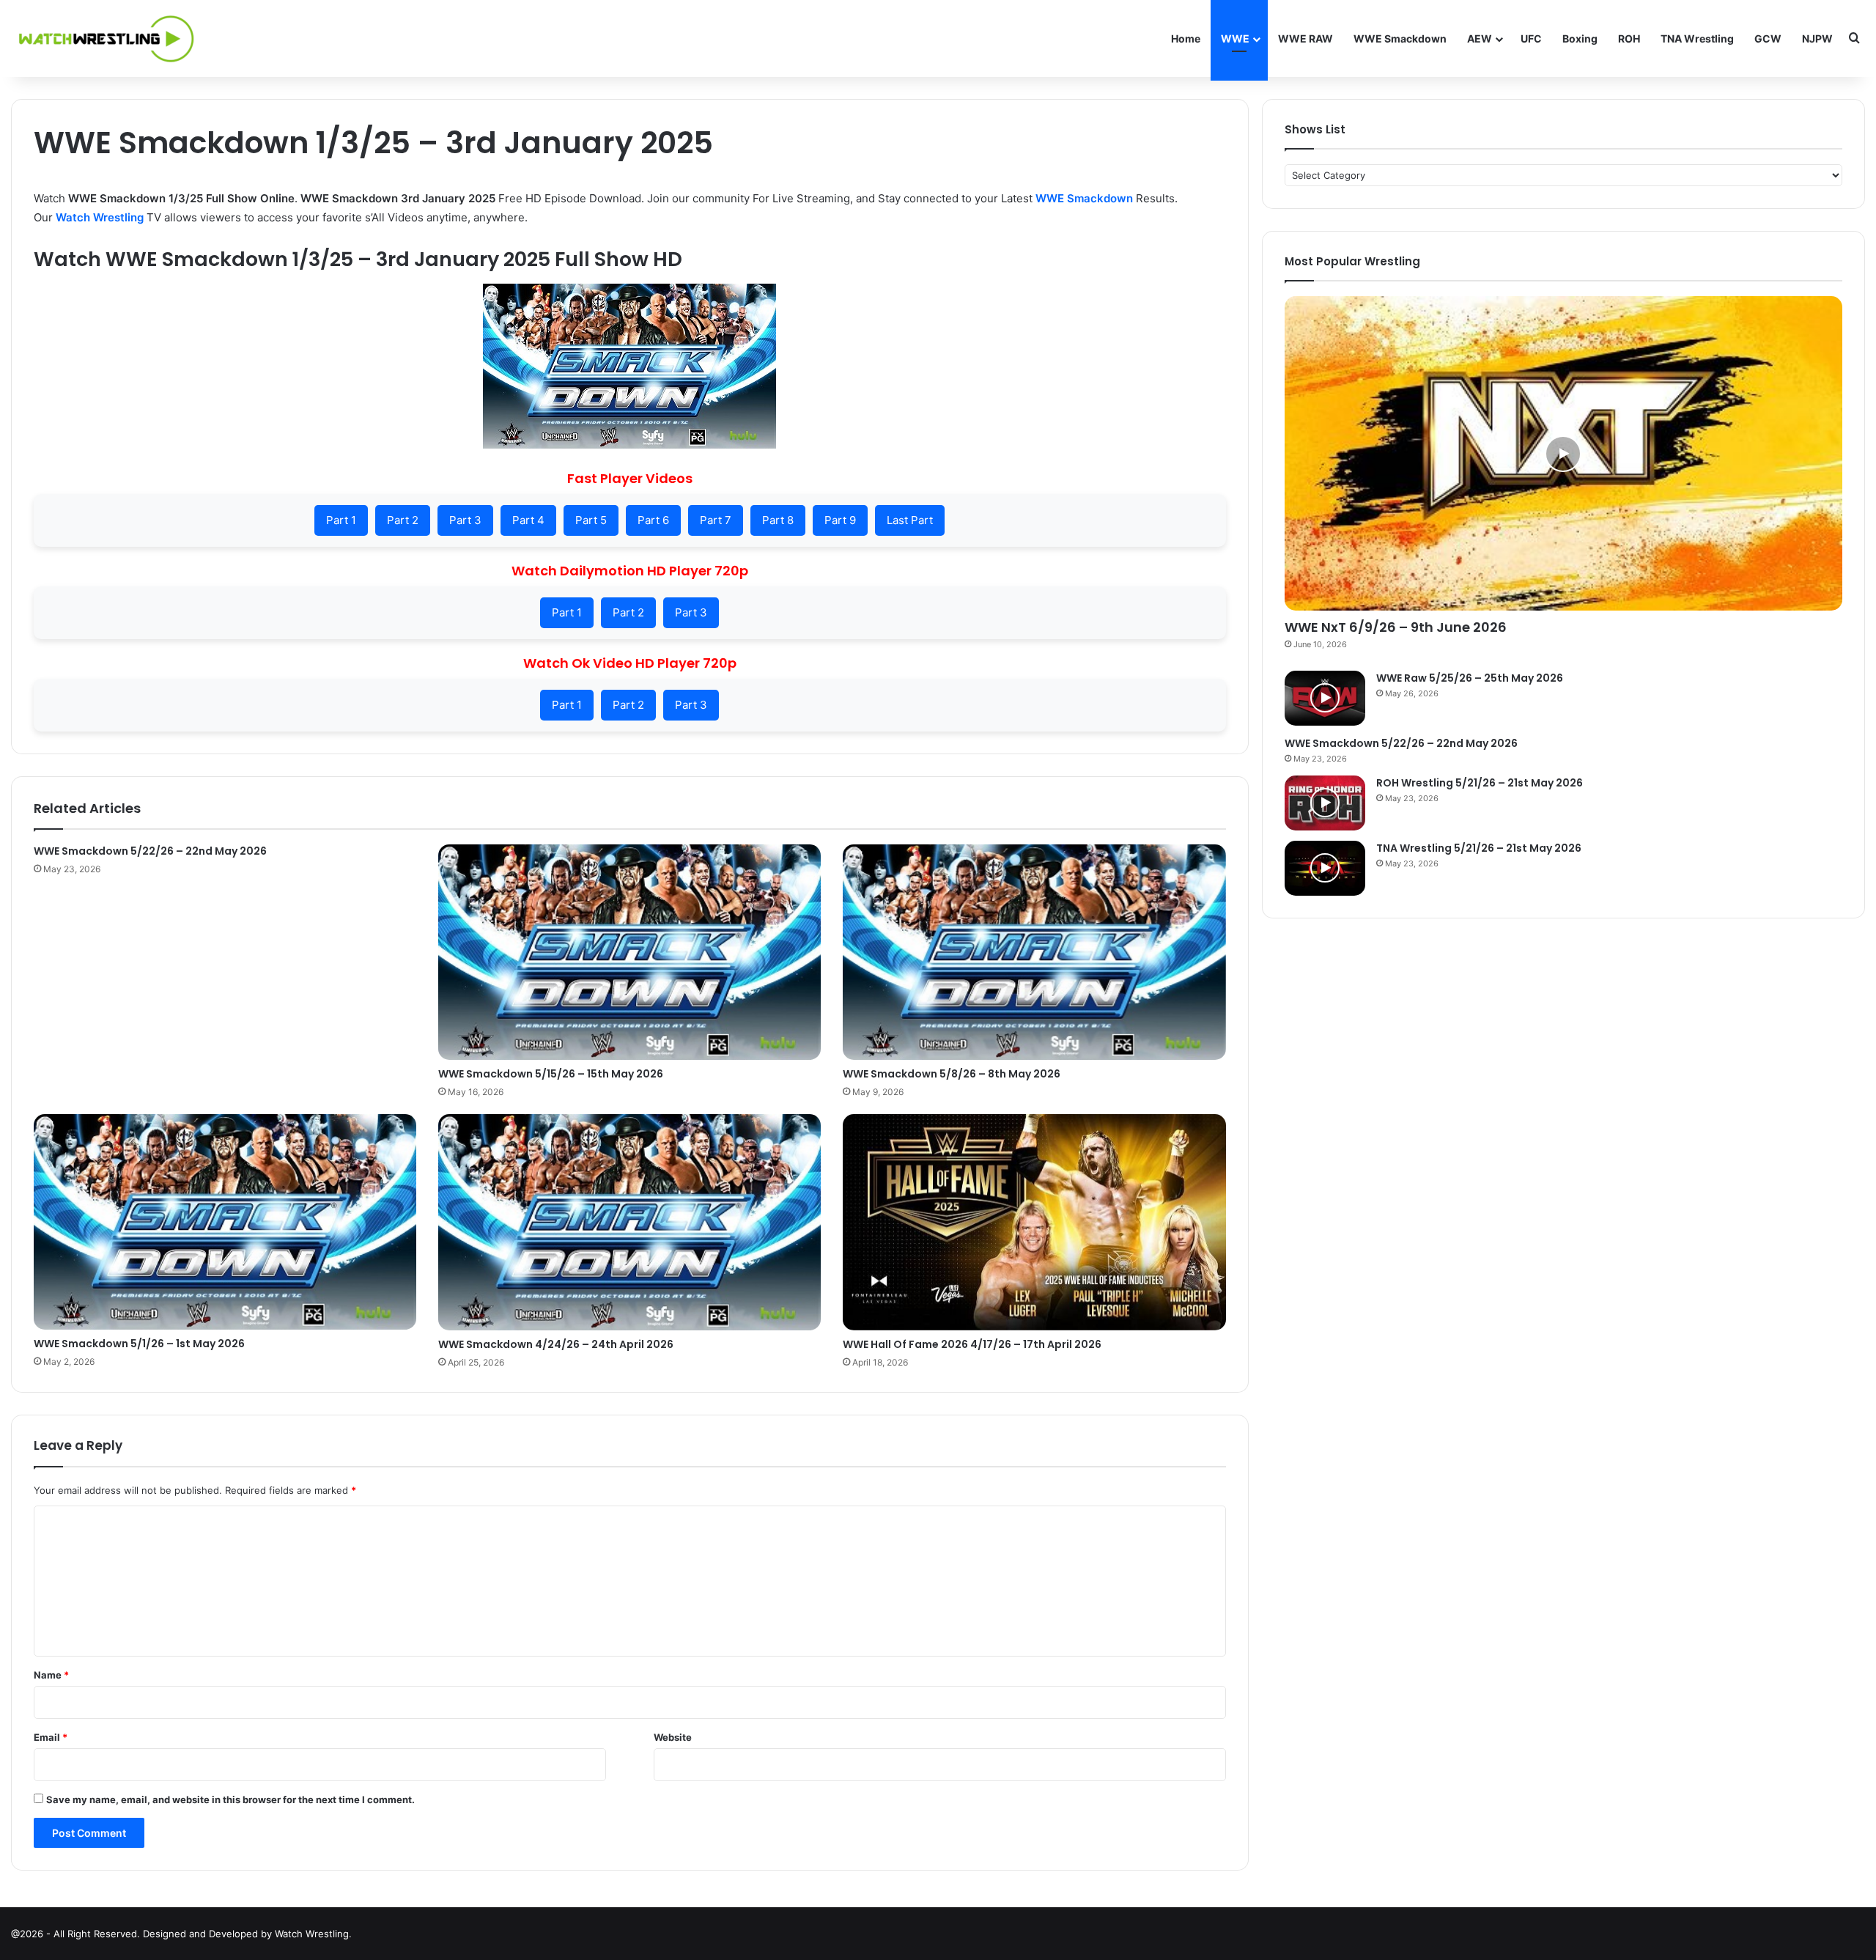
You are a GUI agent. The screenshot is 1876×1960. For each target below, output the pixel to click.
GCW (1768, 38)
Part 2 (403, 520)
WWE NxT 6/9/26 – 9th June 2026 (1396, 627)
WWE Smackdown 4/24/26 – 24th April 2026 (556, 1344)
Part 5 (591, 520)
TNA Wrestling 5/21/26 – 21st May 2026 (1479, 848)
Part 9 (840, 520)
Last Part (910, 520)
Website (673, 1737)
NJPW (1817, 38)
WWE (1235, 38)
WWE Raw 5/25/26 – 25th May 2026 (1470, 678)
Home (1186, 38)
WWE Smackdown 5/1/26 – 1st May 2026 (139, 1344)
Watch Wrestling (100, 217)
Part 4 (528, 520)
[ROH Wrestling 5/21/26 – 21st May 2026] (1325, 803)
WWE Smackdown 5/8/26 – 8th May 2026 (952, 1074)
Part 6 (653, 520)
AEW (1480, 38)
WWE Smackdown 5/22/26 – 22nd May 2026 (150, 851)
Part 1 (341, 520)
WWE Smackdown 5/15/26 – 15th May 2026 (551, 1074)
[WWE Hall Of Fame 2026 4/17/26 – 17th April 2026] (1034, 1222)
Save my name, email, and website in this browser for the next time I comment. (230, 1799)
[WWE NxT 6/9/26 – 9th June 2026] (1563, 453)
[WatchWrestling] (103, 38)
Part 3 (465, 520)
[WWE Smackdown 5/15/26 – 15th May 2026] (629, 952)
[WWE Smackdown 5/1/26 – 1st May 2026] (225, 1222)
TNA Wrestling (1697, 38)
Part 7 (716, 520)
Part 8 (778, 520)
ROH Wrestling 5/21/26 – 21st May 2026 (1480, 783)
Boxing (1580, 38)
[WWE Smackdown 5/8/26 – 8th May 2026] (1034, 952)
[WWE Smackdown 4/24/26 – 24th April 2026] (629, 1222)
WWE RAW (1306, 38)
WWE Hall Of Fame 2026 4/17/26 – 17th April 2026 (972, 1344)
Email (51, 1737)
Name (51, 1675)
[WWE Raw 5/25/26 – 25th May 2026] (1325, 698)
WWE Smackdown (1400, 38)
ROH (1629, 38)
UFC (1531, 38)
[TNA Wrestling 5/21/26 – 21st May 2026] (1325, 868)
